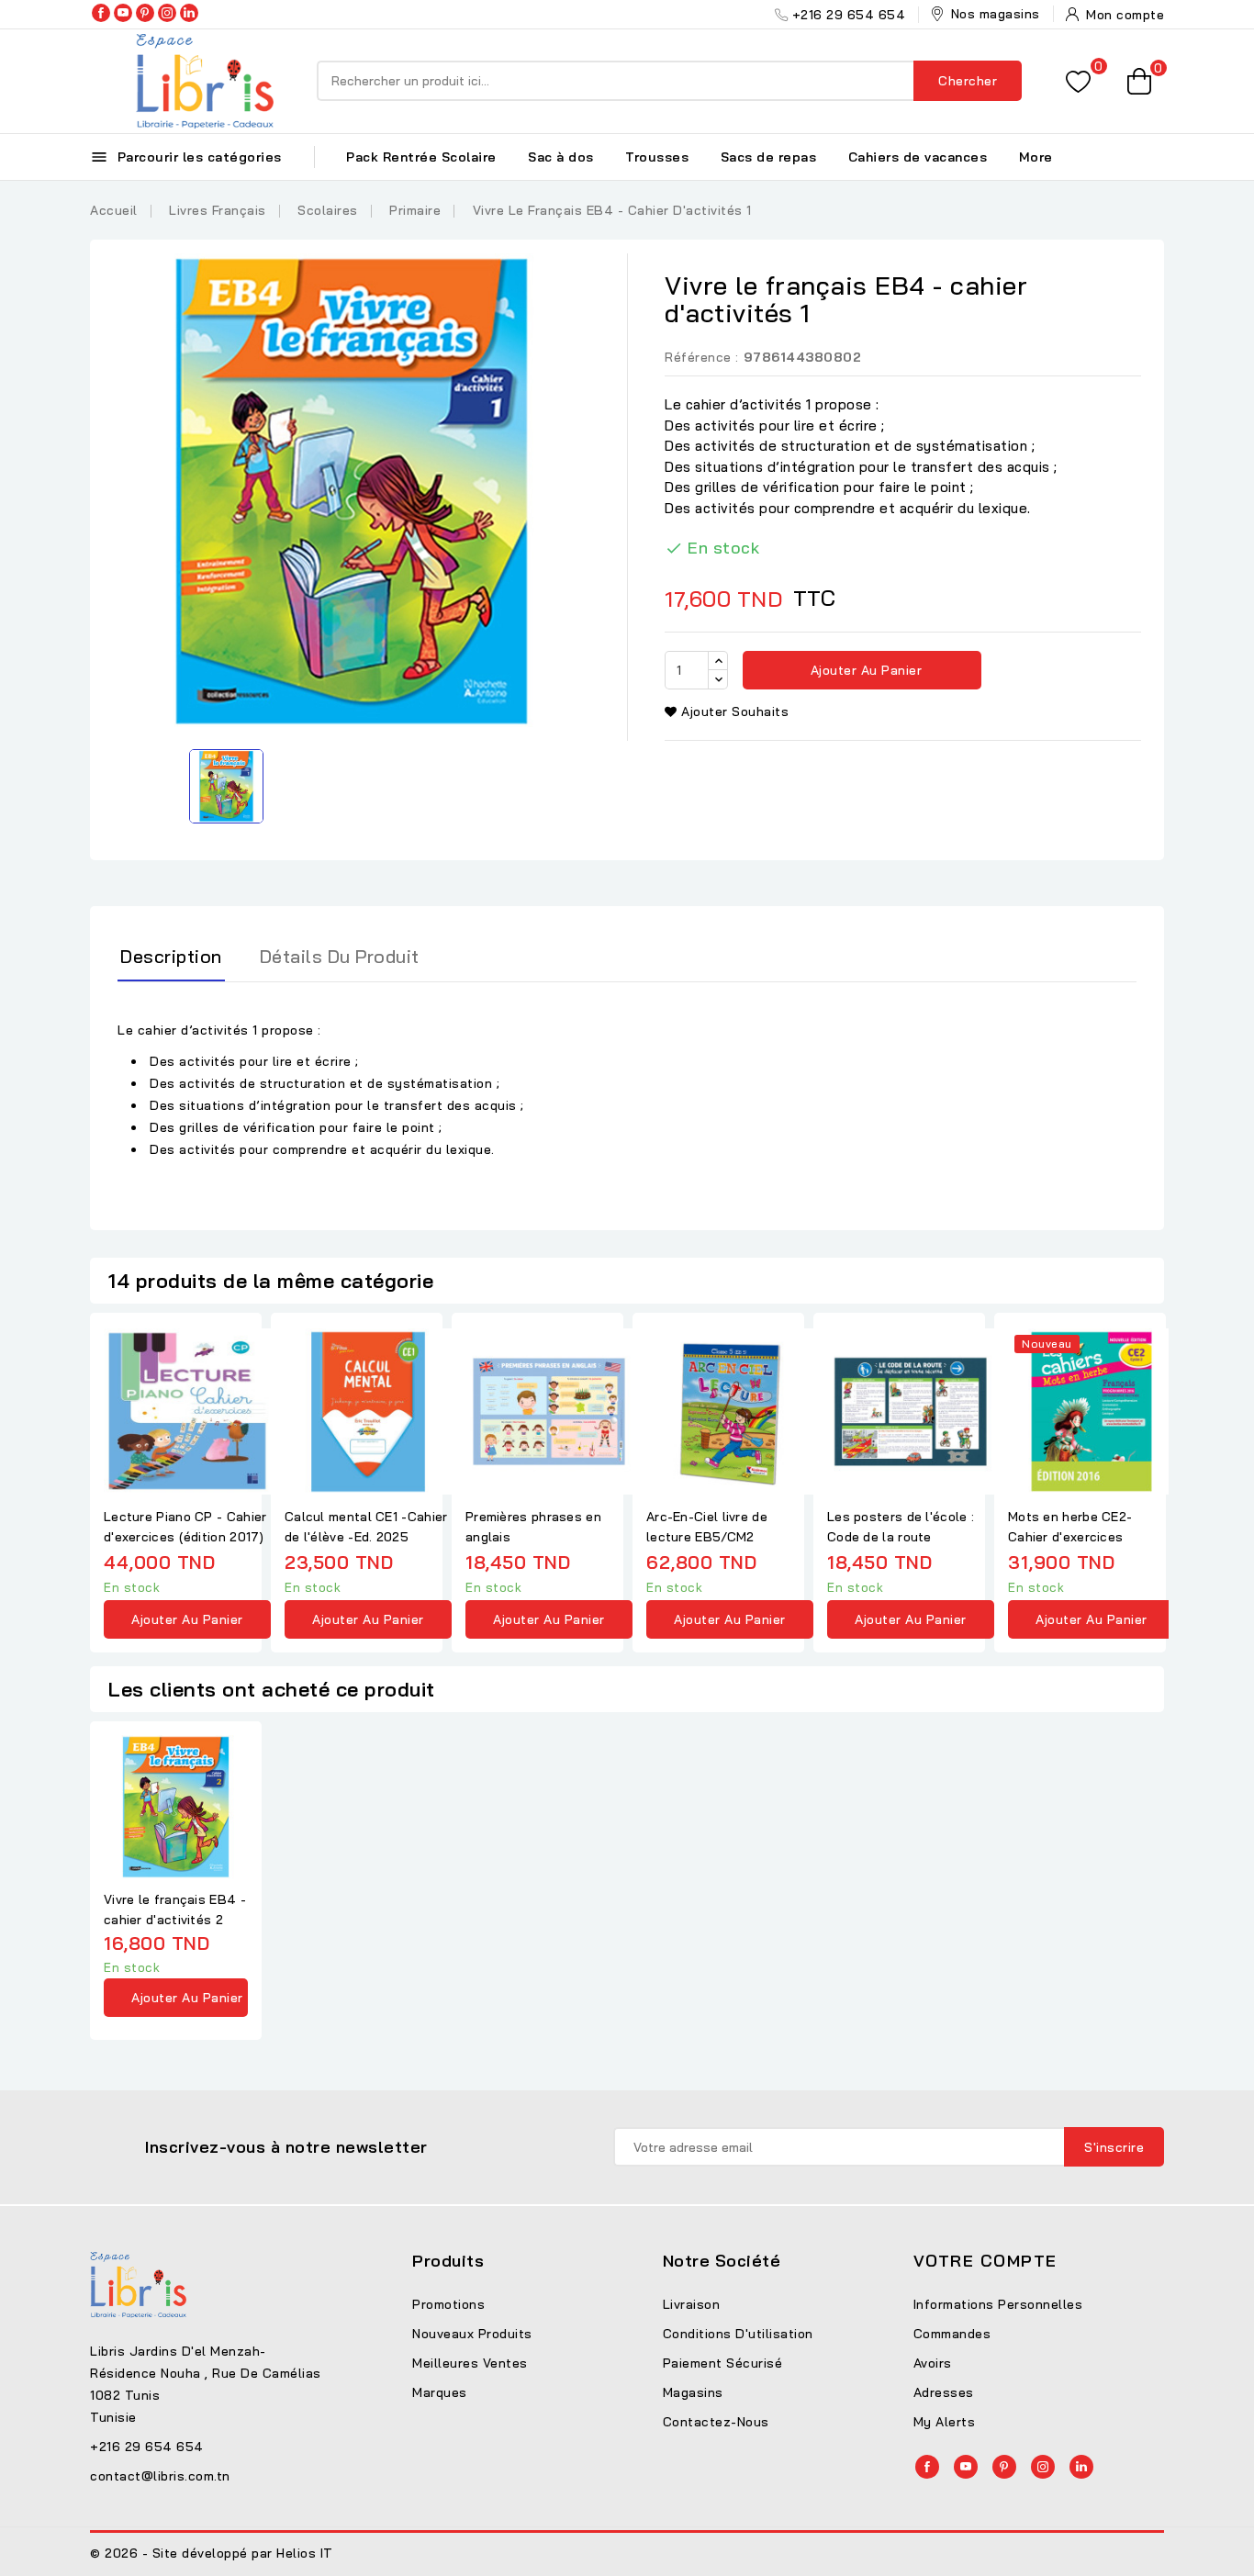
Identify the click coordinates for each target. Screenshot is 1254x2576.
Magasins (693, 2392)
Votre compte (985, 2261)
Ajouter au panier (864, 670)
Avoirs (933, 2363)
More (1036, 157)
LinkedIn (189, 13)
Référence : (702, 357)
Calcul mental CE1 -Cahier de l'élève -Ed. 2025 (366, 1527)
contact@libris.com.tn (160, 2476)
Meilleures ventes (470, 2363)
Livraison (692, 2304)
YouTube (123, 13)
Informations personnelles (998, 2304)
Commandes (952, 2334)
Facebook (101, 13)
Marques (440, 2392)
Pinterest (145, 13)
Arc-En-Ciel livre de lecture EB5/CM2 (707, 1527)
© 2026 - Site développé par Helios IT (212, 2553)
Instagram (167, 13)
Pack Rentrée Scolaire (421, 157)
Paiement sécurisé (723, 2363)
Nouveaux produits (472, 2334)
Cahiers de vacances (918, 157)
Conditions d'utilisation (738, 2334)
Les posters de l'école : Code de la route (901, 1527)
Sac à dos (561, 157)
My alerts (945, 2422)
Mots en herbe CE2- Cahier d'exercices (1070, 1527)
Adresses (944, 2392)
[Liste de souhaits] (1078, 81)
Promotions (448, 2304)
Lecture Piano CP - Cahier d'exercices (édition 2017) (185, 1527)
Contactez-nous (716, 2422)
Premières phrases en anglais (533, 1527)
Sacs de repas (769, 157)
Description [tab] (171, 956)
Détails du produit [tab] (340, 956)
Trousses (657, 157)
